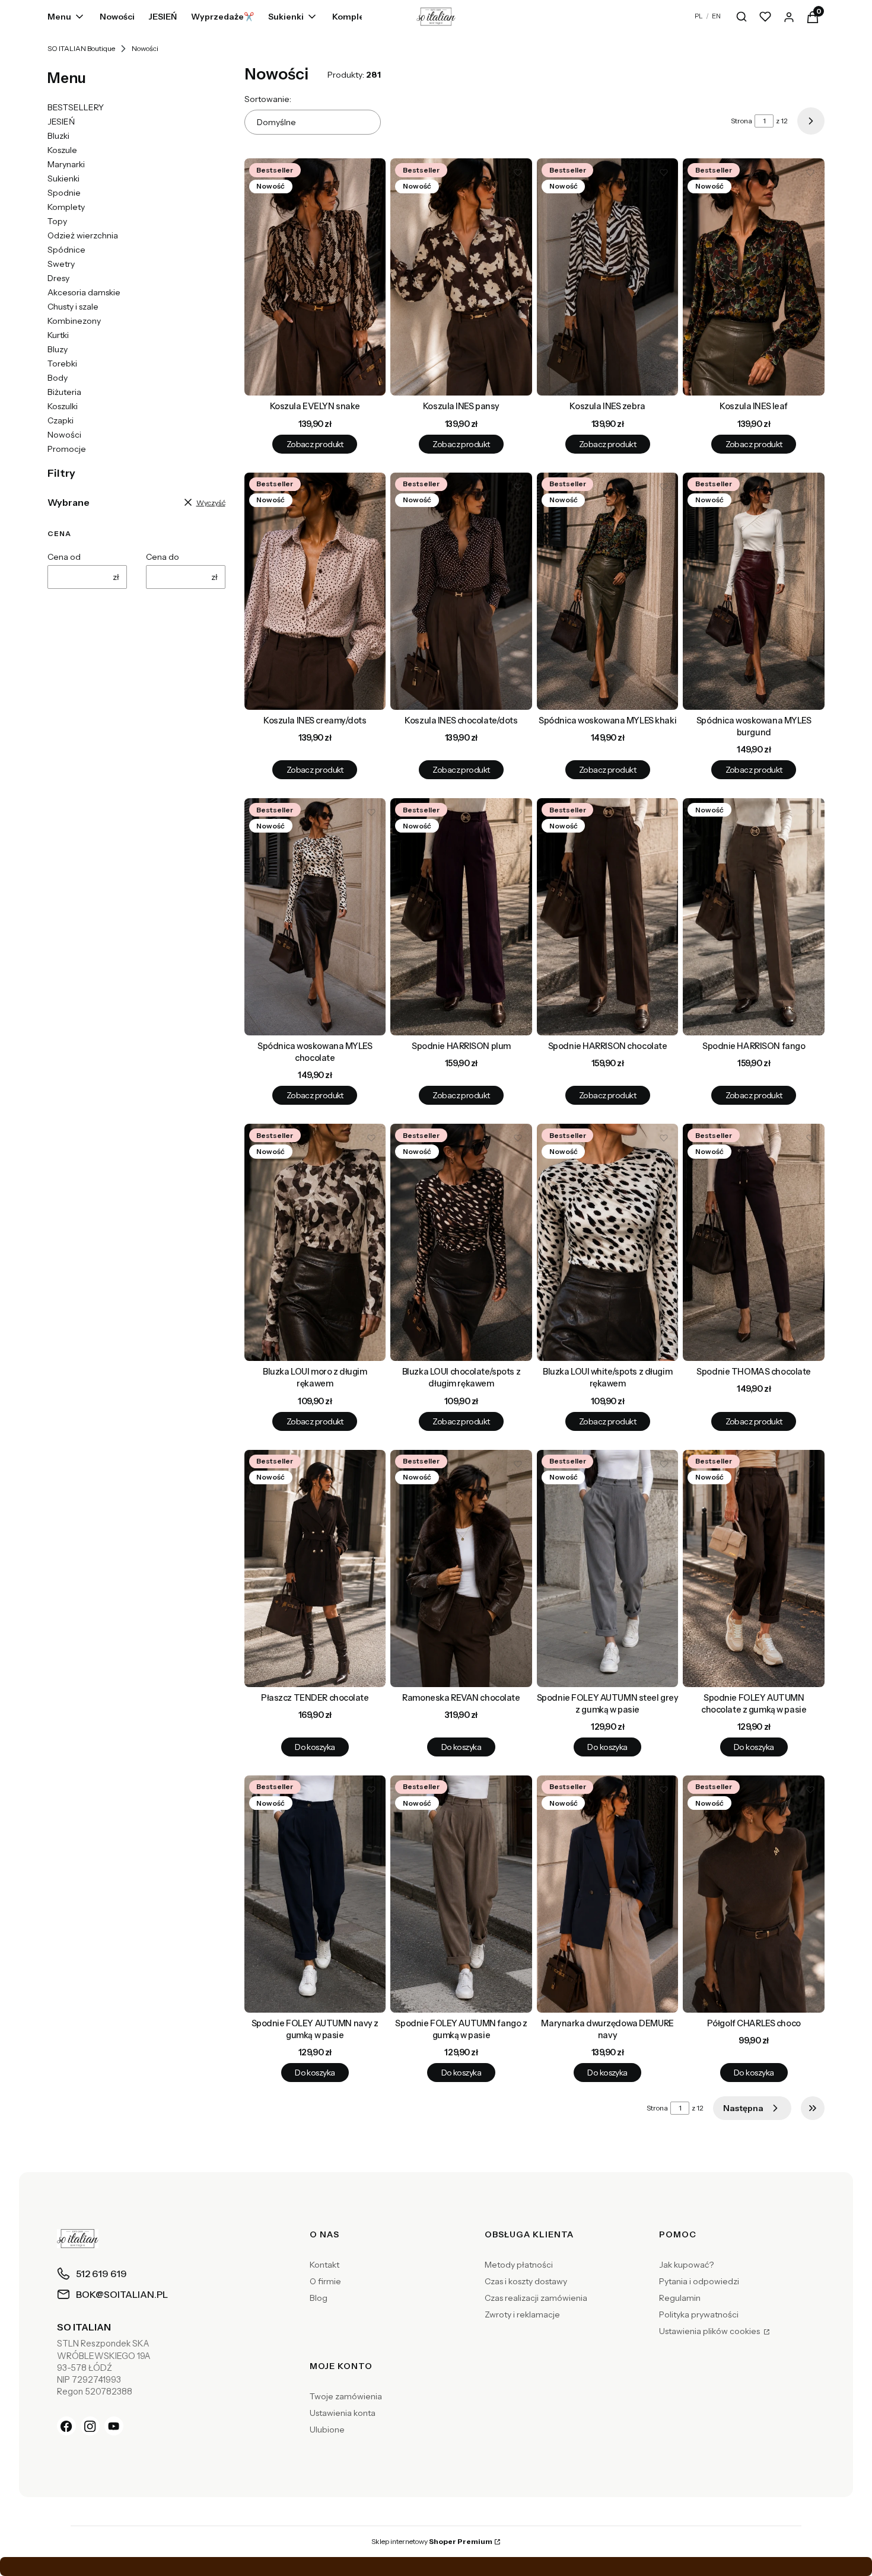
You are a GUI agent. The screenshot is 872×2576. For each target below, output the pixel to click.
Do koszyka (315, 1747)
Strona (741, 121)
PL (699, 16)
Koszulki (63, 406)
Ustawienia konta (343, 2413)
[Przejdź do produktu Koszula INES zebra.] (608, 277)
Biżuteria (64, 392)
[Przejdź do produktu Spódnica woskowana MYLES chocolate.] (315, 917)
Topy (57, 221)
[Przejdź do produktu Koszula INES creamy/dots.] (315, 591)
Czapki (61, 420)
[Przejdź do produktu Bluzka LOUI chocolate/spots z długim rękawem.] (461, 1242)
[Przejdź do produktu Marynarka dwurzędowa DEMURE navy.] (608, 1894)
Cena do (163, 557)
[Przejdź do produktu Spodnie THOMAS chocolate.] (754, 1242)
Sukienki (63, 178)
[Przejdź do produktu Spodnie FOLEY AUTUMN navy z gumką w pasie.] (315, 1894)
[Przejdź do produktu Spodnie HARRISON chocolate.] (608, 917)
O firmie (325, 2281)
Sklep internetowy (432, 2541)
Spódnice (66, 250)
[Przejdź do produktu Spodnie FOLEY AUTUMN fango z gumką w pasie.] (461, 1894)
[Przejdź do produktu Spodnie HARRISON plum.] (461, 917)
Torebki (62, 364)
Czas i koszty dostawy (526, 2281)
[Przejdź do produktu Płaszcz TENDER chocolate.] (315, 1568)
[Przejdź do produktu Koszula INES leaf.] (754, 277)
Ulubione (327, 2430)
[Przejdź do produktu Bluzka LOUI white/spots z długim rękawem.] (608, 1242)
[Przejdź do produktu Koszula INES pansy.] (461, 277)
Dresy (58, 278)
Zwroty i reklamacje (522, 2314)
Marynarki (66, 164)
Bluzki (58, 136)
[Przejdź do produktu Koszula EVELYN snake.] (315, 277)
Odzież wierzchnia (83, 235)
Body (58, 378)
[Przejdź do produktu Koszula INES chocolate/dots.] (461, 591)
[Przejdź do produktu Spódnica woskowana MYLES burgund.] (754, 591)
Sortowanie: (268, 99)
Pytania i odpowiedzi (699, 2281)
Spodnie (64, 193)
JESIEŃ (61, 122)
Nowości (64, 435)
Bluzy (58, 349)
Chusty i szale (73, 307)
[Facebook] (66, 2426)
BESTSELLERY (76, 107)
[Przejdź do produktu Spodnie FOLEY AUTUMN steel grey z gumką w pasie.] (608, 1568)
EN (716, 16)
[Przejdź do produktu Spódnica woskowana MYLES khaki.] (608, 591)
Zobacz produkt (315, 444)
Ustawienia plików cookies (710, 2331)
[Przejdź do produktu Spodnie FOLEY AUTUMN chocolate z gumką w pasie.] (754, 1568)
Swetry (61, 264)
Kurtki (58, 335)
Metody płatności (519, 2265)
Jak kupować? (686, 2265)
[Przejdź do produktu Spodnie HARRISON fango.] (754, 917)
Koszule (62, 150)
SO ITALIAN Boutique (81, 48)
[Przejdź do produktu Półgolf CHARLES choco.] (754, 1894)
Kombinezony (74, 321)
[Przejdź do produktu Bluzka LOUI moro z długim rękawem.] (315, 1242)
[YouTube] (114, 2426)
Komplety (66, 207)
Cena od (64, 557)
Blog (319, 2298)
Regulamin (680, 2298)
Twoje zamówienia (346, 2396)
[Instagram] (90, 2426)
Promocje (67, 449)
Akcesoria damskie (84, 292)
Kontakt (324, 2265)
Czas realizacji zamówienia (536, 2298)
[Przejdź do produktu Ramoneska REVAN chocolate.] (461, 1568)
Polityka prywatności (699, 2314)
